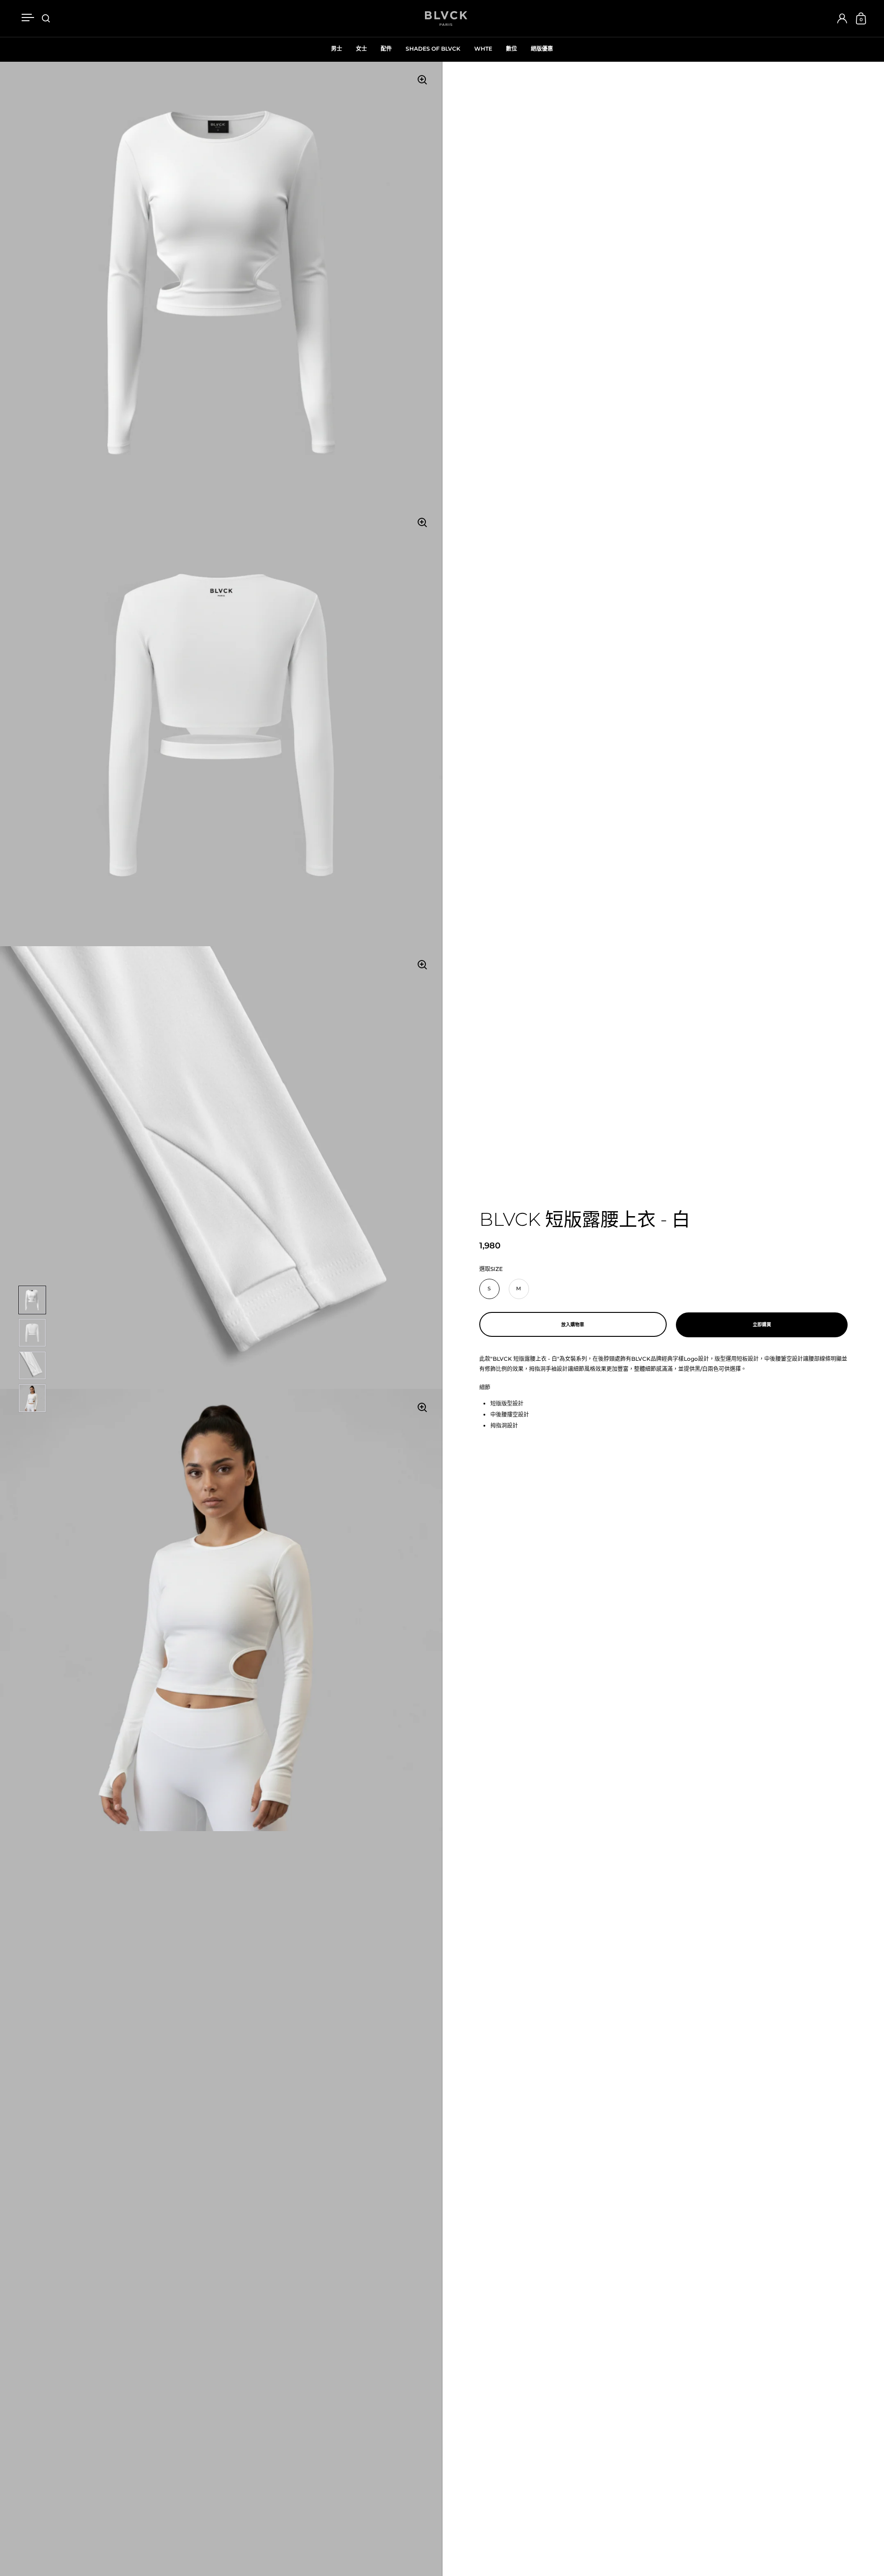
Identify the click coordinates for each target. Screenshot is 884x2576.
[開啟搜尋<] (46, 19)
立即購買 (762, 1325)
